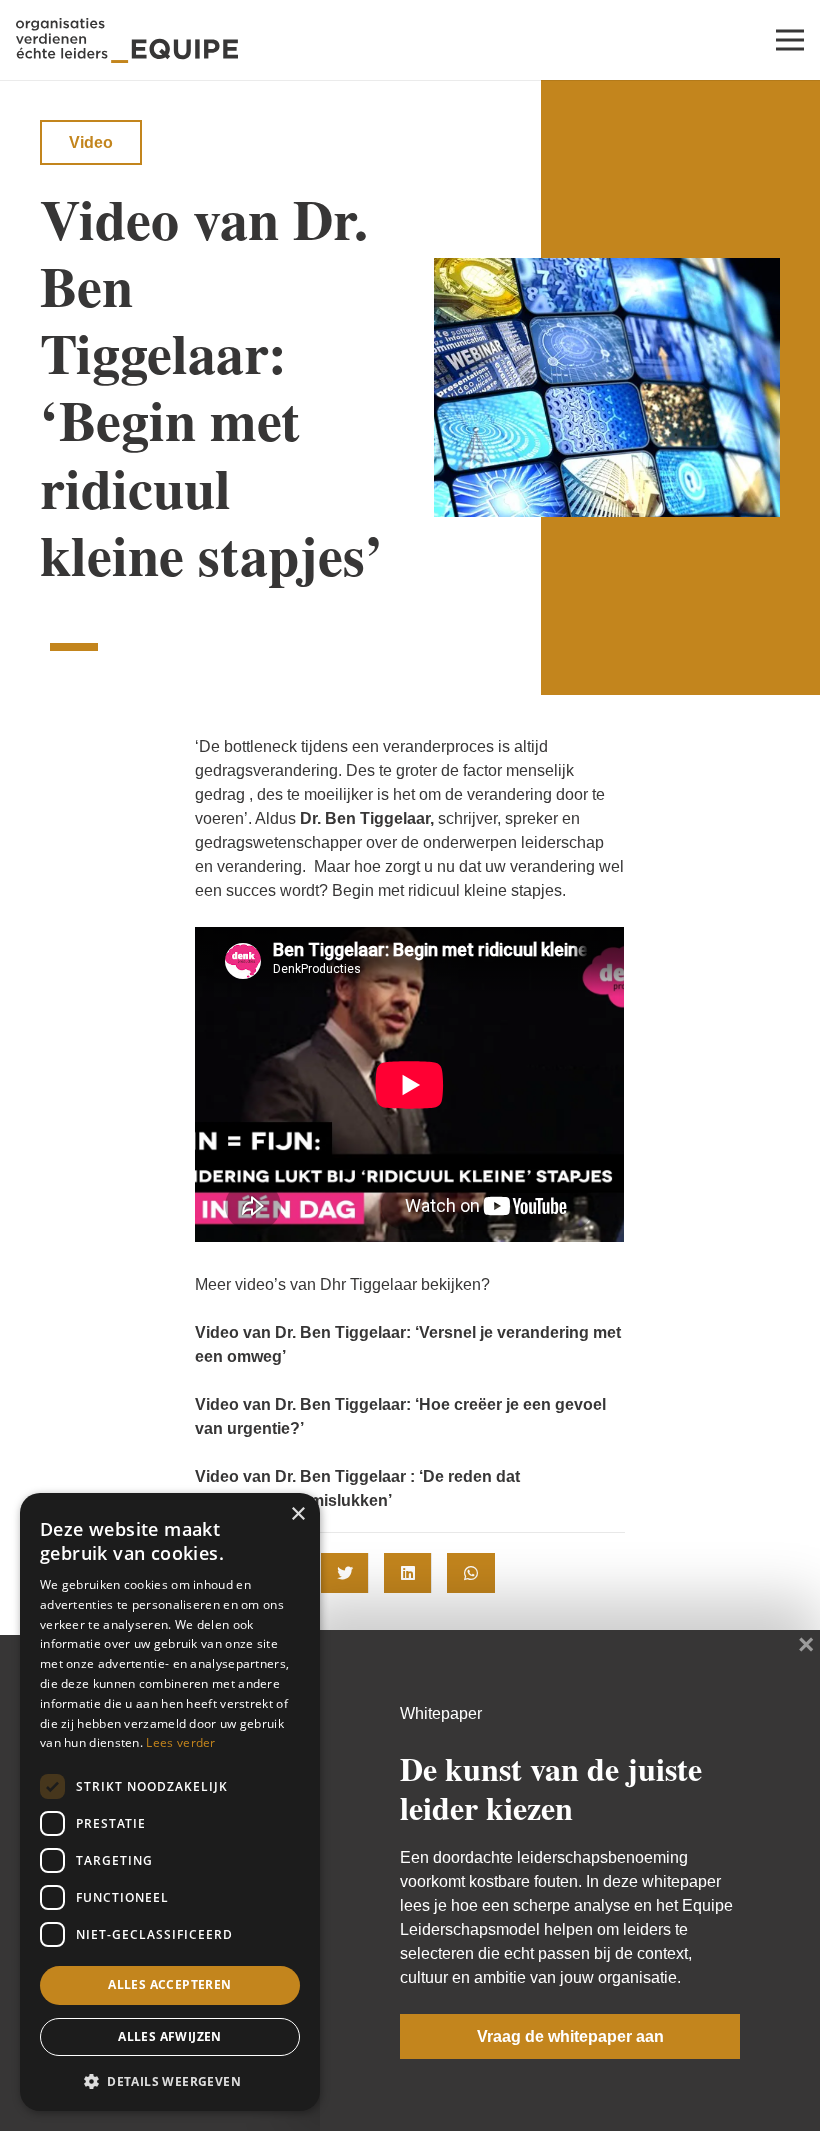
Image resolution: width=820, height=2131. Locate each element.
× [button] (297, 1514)
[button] (170, 2080)
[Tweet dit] (345, 1573)
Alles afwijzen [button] (170, 2036)
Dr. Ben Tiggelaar (365, 818)
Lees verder (180, 1742)
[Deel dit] (408, 1573)
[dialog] (170, 1802)
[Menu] (790, 40)
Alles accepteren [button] (169, 1984)
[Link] (127, 40)
